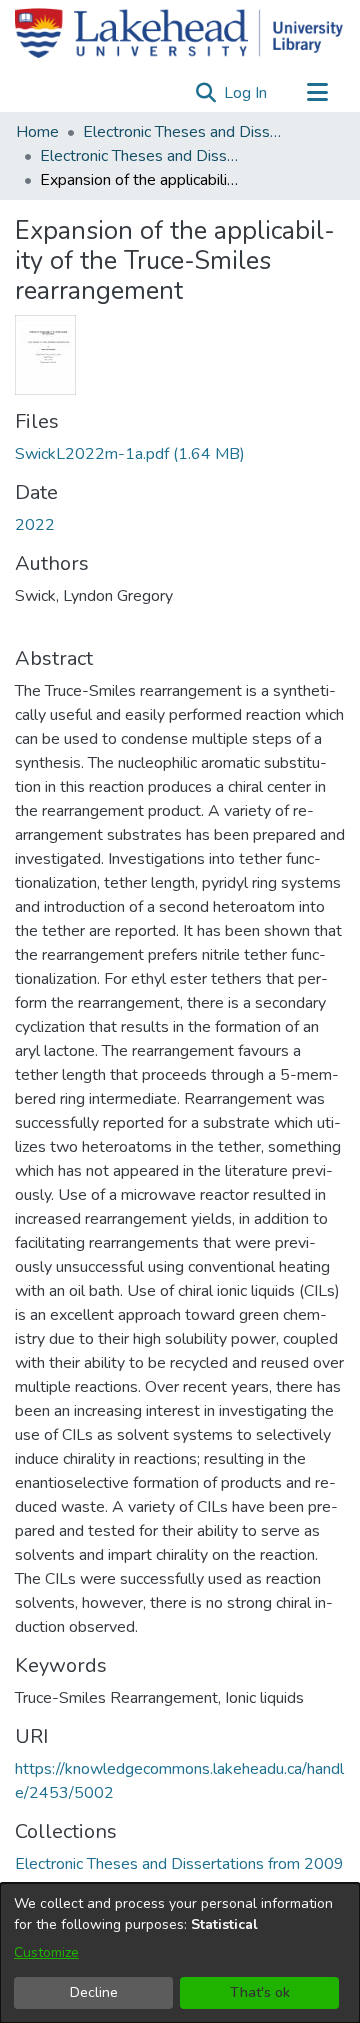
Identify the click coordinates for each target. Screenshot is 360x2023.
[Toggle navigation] (317, 93)
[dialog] (180, 1953)
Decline (94, 1992)
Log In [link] (246, 93)
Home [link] (37, 132)
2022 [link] (35, 525)
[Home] (179, 33)
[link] (130, 454)
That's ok (260, 1992)
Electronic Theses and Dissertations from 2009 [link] (140, 156)
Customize (46, 1952)
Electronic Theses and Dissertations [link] (183, 132)
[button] (205, 93)
